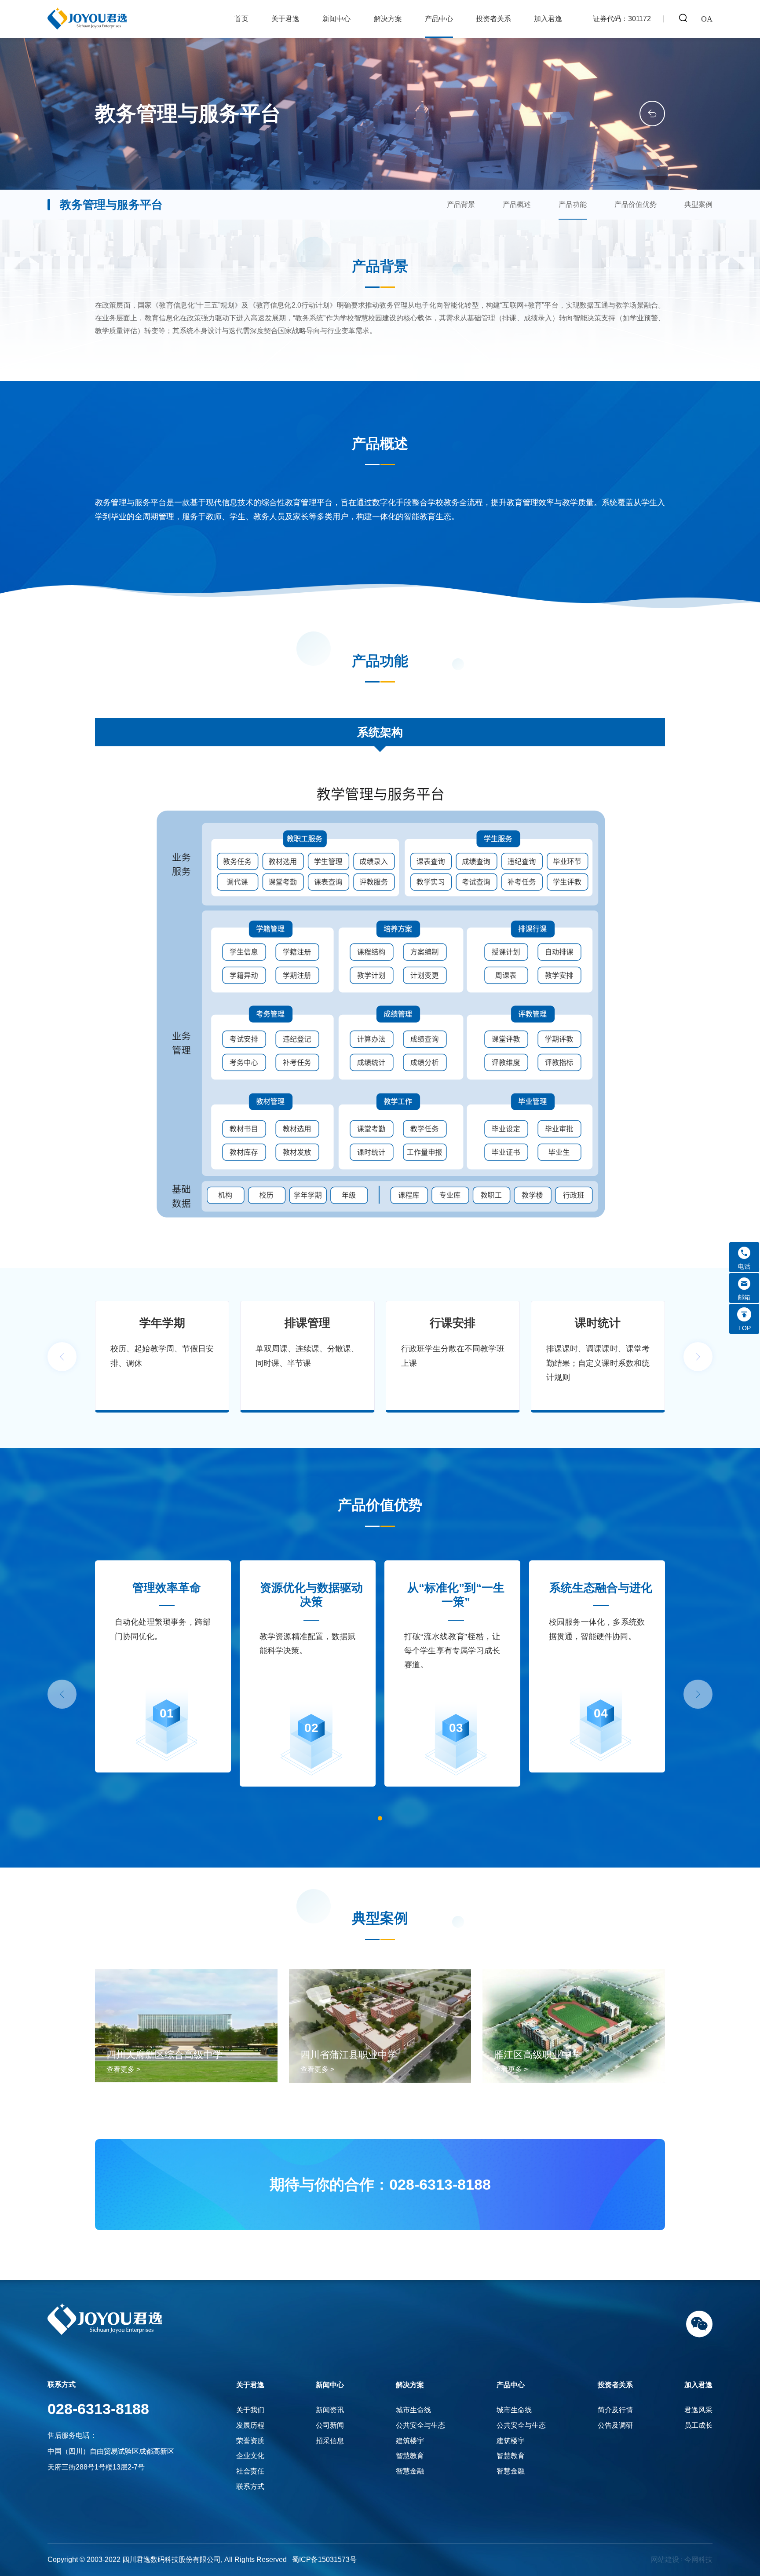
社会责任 (250, 2471)
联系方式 (250, 2486)
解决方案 (388, 19)
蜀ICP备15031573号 (324, 2559)
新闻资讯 (330, 2410)
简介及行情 (615, 2410)
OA (707, 19)
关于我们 (250, 2410)
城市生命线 (413, 2410)
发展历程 (250, 2425)
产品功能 (573, 204)
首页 (241, 19)
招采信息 (330, 2441)
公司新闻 (330, 2425)
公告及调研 (615, 2425)
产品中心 (439, 19)
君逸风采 (698, 2410)
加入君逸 (548, 19)
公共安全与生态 (420, 2425)
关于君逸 (285, 19)
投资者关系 (493, 19)
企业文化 (250, 2456)
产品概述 (517, 204)
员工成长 (698, 2425)
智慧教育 (410, 2456)
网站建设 (665, 2559)
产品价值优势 (636, 204)
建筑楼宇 (410, 2441)
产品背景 (461, 204)
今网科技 (698, 2559)
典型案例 (698, 204)
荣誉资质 (250, 2441)
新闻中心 (336, 19)
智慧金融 (410, 2471)
